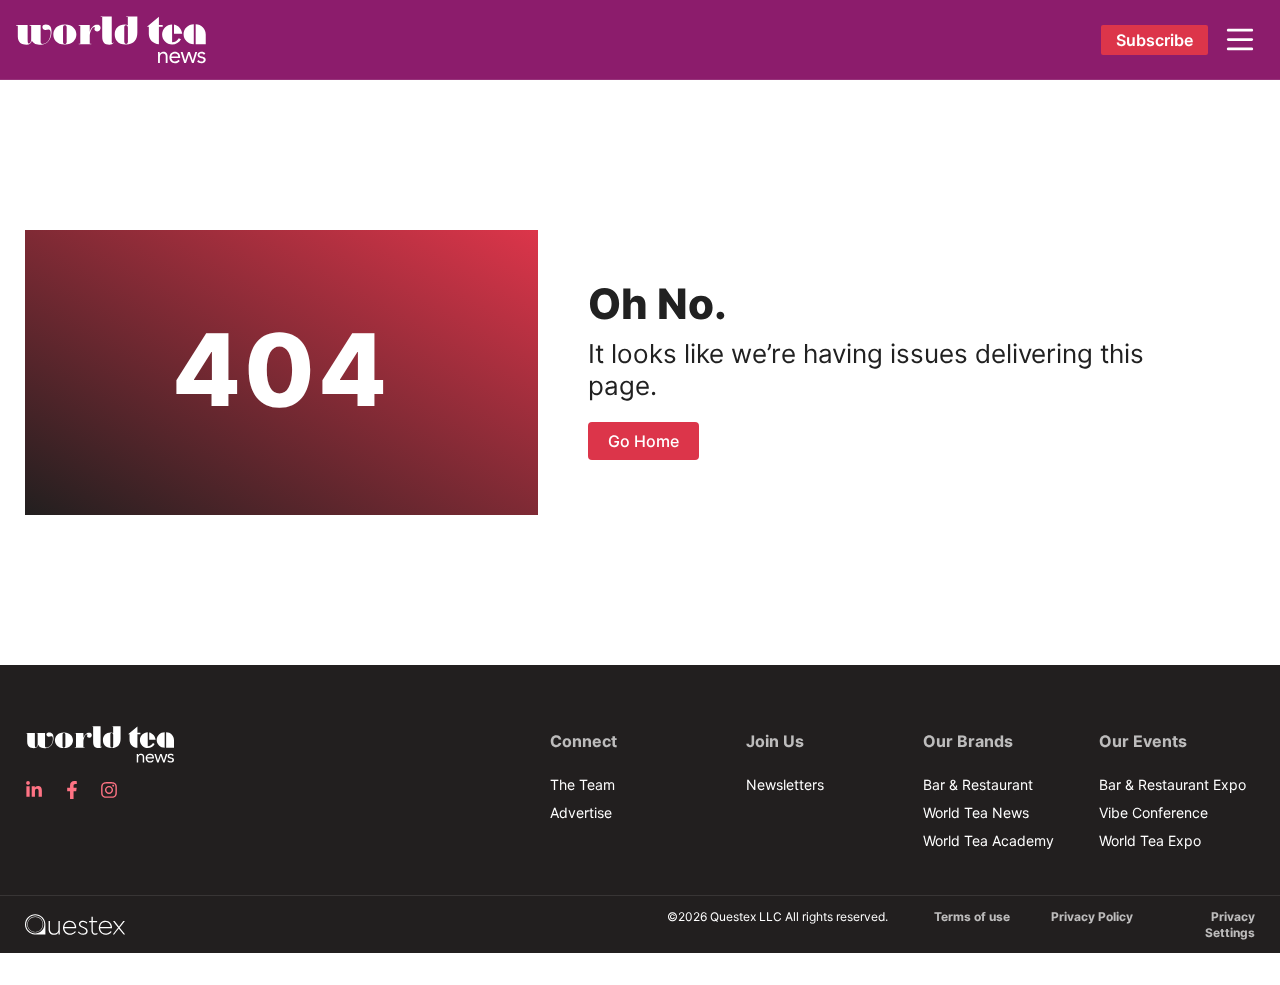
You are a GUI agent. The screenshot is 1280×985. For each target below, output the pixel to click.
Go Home (643, 441)
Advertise (581, 812)
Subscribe (1154, 40)
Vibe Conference (1153, 812)
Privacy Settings (1230, 924)
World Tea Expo (1150, 840)
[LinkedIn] (40, 790)
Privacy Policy (1092, 916)
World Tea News (976, 812)
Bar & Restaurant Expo (1172, 784)
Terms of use (972, 916)
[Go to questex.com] (75, 923)
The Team (582, 784)
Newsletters (785, 784)
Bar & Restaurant (978, 784)
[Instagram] (115, 790)
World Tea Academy (988, 840)
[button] (1240, 40)
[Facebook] (78, 790)
